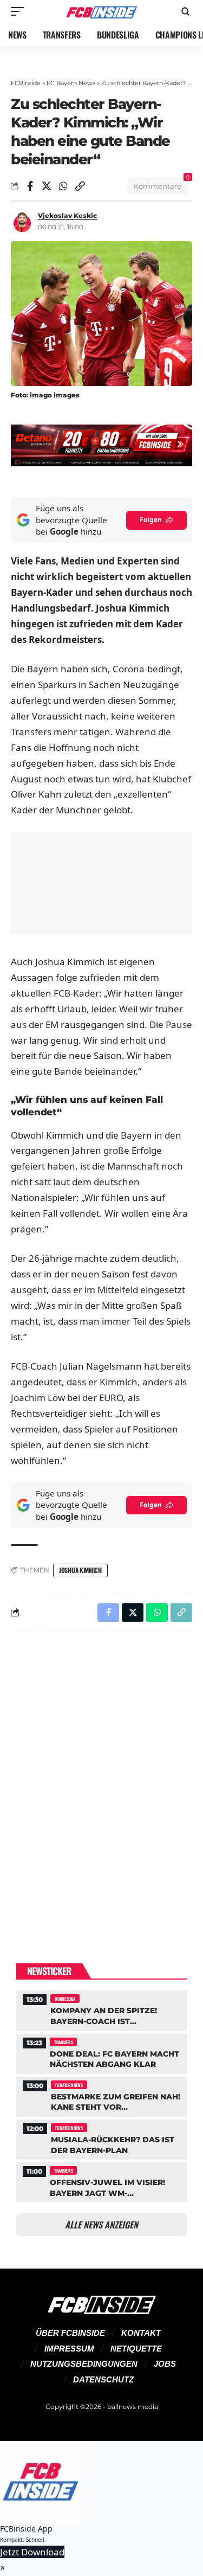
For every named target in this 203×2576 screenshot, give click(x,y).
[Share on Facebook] (30, 186)
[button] (20, 11)
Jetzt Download (32, 2552)
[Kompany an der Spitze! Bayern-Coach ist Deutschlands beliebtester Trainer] (101, 2009)
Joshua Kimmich (80, 1570)
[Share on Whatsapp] (63, 186)
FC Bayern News (71, 83)
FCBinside (26, 83)
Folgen (151, 520)
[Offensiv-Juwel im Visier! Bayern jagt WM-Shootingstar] (101, 2181)
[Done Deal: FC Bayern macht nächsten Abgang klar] (101, 2053)
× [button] (3, 2568)
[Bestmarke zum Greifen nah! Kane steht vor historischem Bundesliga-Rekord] (101, 2095)
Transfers (63, 2042)
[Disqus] (101, 1780)
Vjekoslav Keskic (67, 216)
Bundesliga (65, 1999)
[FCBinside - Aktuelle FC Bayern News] (102, 12)
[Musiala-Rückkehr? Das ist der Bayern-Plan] (101, 2138)
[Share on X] (47, 186)
